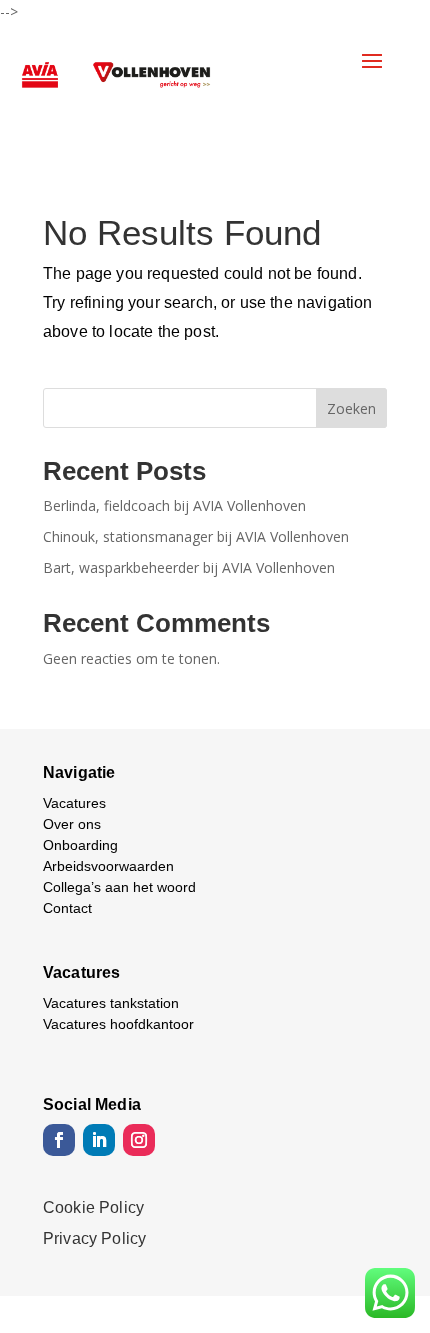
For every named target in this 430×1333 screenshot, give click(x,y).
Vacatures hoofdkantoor (118, 1024)
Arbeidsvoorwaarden (108, 866)
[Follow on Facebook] (59, 1140)
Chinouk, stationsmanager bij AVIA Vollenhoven (196, 536)
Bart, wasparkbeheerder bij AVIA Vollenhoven (189, 567)
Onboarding (80, 845)
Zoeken (351, 408)
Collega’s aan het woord (119, 887)
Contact (67, 908)
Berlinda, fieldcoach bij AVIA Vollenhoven (174, 505)
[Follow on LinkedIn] (99, 1140)
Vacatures (74, 803)
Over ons (72, 824)
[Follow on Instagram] (139, 1140)
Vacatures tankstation (111, 1003)
